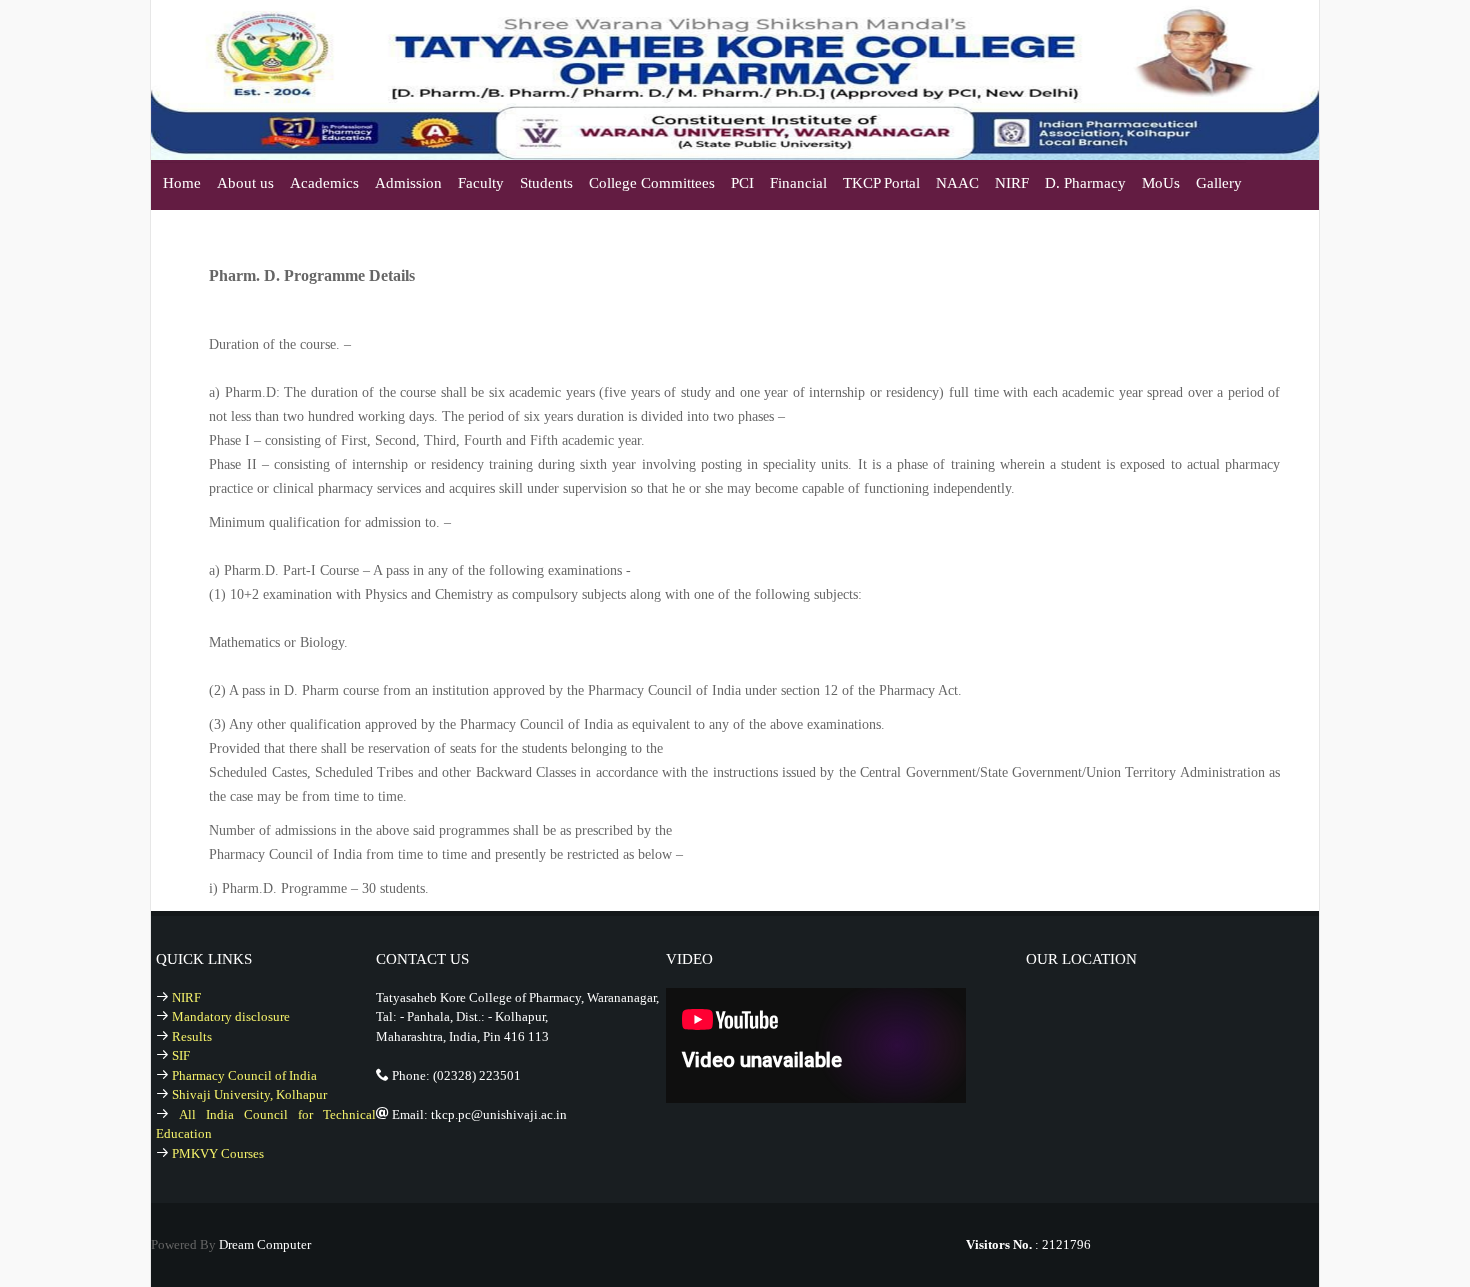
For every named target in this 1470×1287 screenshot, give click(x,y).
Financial (798, 183)
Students (546, 183)
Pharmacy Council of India (244, 1075)
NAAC (957, 183)
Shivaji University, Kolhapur (249, 1094)
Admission (408, 183)
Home (182, 183)
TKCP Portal (881, 183)
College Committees (652, 183)
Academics (324, 183)
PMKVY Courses (218, 1153)
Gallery (1219, 183)
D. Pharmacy (1085, 183)
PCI (742, 183)
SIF (181, 1055)
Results (192, 1036)
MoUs (1161, 183)
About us (245, 183)
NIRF (1012, 183)
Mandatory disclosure (231, 1016)
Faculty (481, 183)
